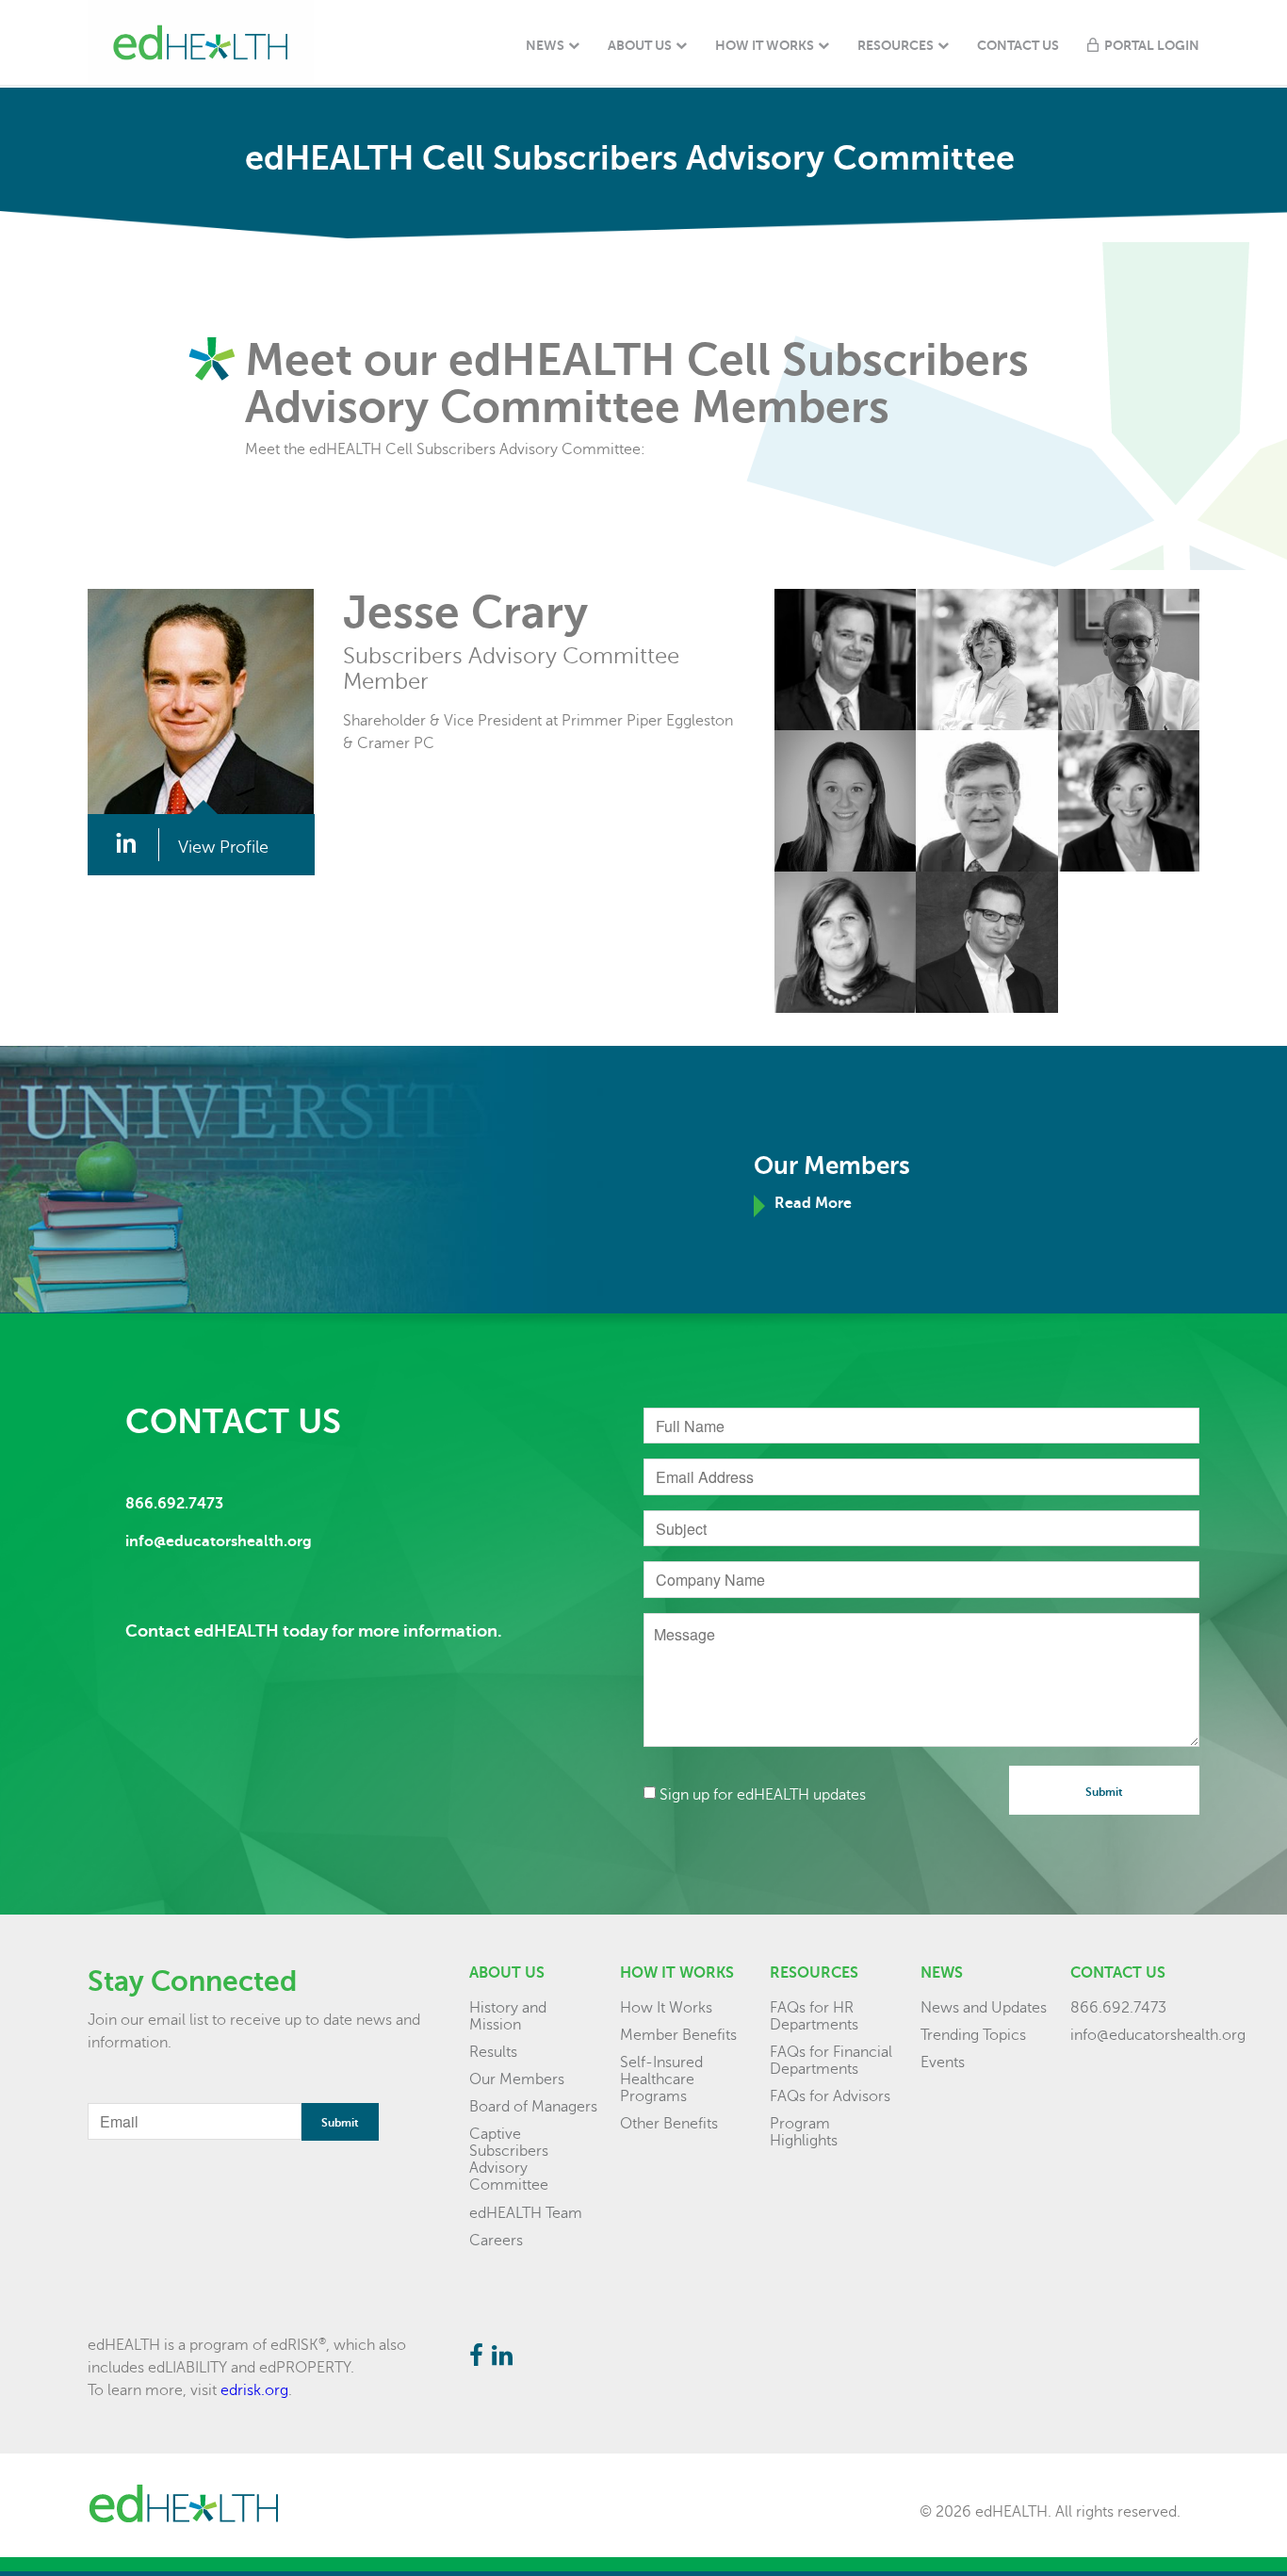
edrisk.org (254, 2390)
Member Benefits (678, 2035)
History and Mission (508, 2016)
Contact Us (1018, 45)
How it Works (677, 1973)
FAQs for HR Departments (814, 2016)
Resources (896, 45)
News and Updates (984, 2008)
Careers (496, 2241)
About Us (640, 45)
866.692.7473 (1118, 2008)
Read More (813, 1203)
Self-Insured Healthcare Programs (661, 2079)
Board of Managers (533, 2107)
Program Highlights (804, 2132)
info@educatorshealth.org (1158, 2035)
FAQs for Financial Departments (831, 2061)
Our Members (517, 2079)
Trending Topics (973, 2035)
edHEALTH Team (526, 2213)
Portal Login (1152, 45)
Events (943, 2062)
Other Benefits (669, 2124)
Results (493, 2052)
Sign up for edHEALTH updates (763, 1795)
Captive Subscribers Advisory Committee (509, 2160)
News (545, 45)
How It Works (765, 45)
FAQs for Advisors (830, 2096)
